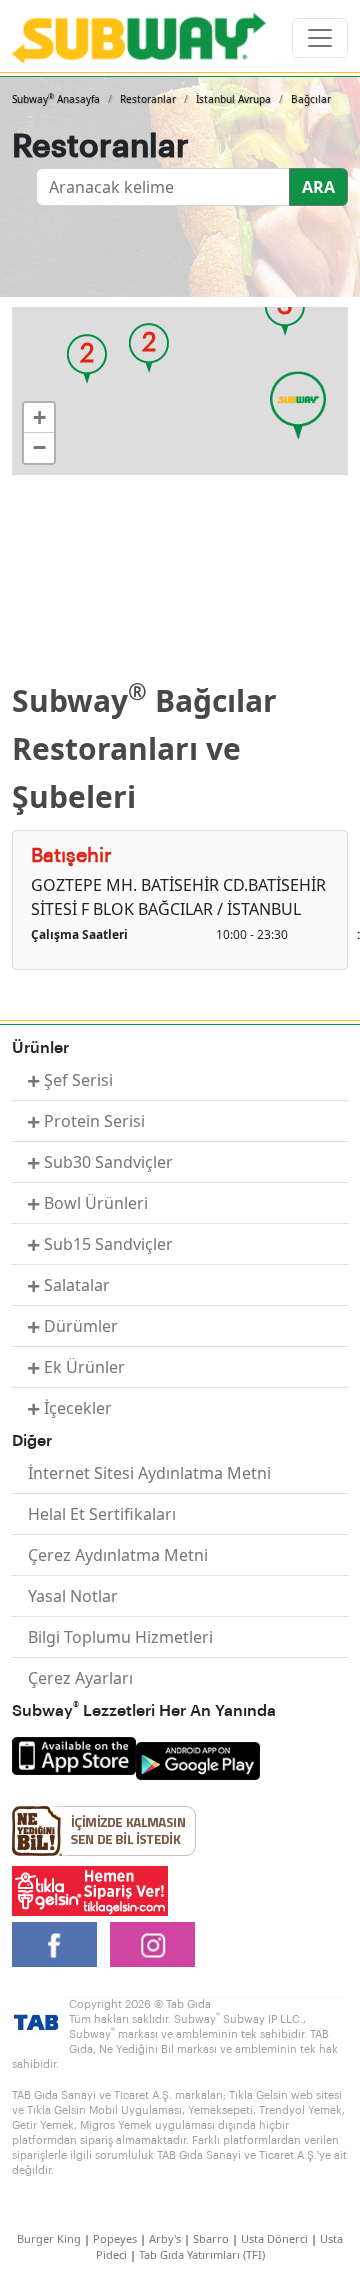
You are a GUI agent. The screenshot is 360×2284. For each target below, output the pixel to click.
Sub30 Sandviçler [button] (108, 1162)
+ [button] (39, 417)
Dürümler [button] (81, 1326)
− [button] (39, 447)
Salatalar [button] (77, 1285)
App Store (74, 1756)
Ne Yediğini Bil (104, 1831)
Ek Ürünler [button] (84, 1367)
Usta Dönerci (274, 2238)
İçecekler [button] (78, 1408)
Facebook (54, 1944)
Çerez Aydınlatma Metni (118, 1555)
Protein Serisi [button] (94, 1121)
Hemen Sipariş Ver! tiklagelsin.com (90, 1891)
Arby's (165, 2238)
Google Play (198, 1761)
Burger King (49, 2238)
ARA (318, 187)
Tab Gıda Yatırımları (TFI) (202, 2254)
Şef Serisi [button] (78, 1080)
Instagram (152, 1944)
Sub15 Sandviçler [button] (108, 1244)
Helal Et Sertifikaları (102, 1514)
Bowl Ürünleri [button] (96, 1203)
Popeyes (115, 2238)
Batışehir (71, 856)
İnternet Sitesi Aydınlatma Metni (149, 1473)
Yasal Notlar (73, 1596)
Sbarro (211, 2238)
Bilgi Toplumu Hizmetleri (120, 1637)
